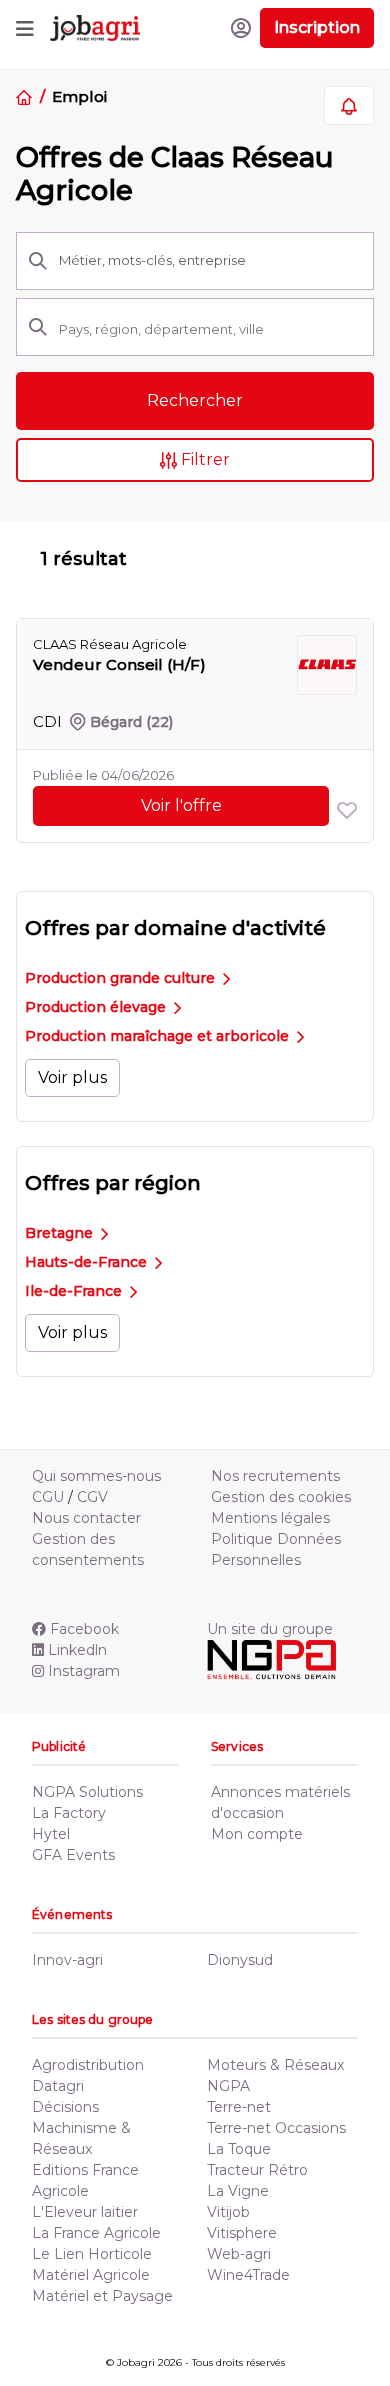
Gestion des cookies (281, 1497)
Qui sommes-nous (96, 1476)
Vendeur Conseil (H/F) (119, 664)
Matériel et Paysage (102, 2296)
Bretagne (61, 1233)
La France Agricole (96, 2233)
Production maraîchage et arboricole (159, 1036)
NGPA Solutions (87, 1792)
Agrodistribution (88, 2065)
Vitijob (228, 2212)
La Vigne (238, 2191)
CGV (92, 1497)
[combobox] (210, 329)
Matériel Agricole (91, 2275)
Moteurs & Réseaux (275, 2065)
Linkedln (77, 1650)
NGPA (228, 2086)
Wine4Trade (248, 2275)
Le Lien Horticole (92, 2254)
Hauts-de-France (88, 1262)
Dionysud (240, 1960)
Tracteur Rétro (257, 2170)
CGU (48, 1497)
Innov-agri (67, 1960)
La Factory (69, 1813)
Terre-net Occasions (276, 2128)
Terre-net (239, 2107)
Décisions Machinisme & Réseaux (81, 2128)
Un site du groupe (270, 1629)
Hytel (51, 1834)
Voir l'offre (181, 805)
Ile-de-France (75, 1291)
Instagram (84, 1671)
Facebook (84, 1629)
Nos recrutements (275, 1476)
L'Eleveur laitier (85, 2212)
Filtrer (203, 459)
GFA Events (73, 1855)
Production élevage (97, 1007)
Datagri (58, 2086)
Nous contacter (86, 1518)
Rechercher (195, 400)
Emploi (79, 96)
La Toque (239, 2149)
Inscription (317, 27)
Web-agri (239, 2254)
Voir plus (72, 1077)
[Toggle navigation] (25, 28)
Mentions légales (270, 1518)
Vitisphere (242, 2233)
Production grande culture (122, 978)
